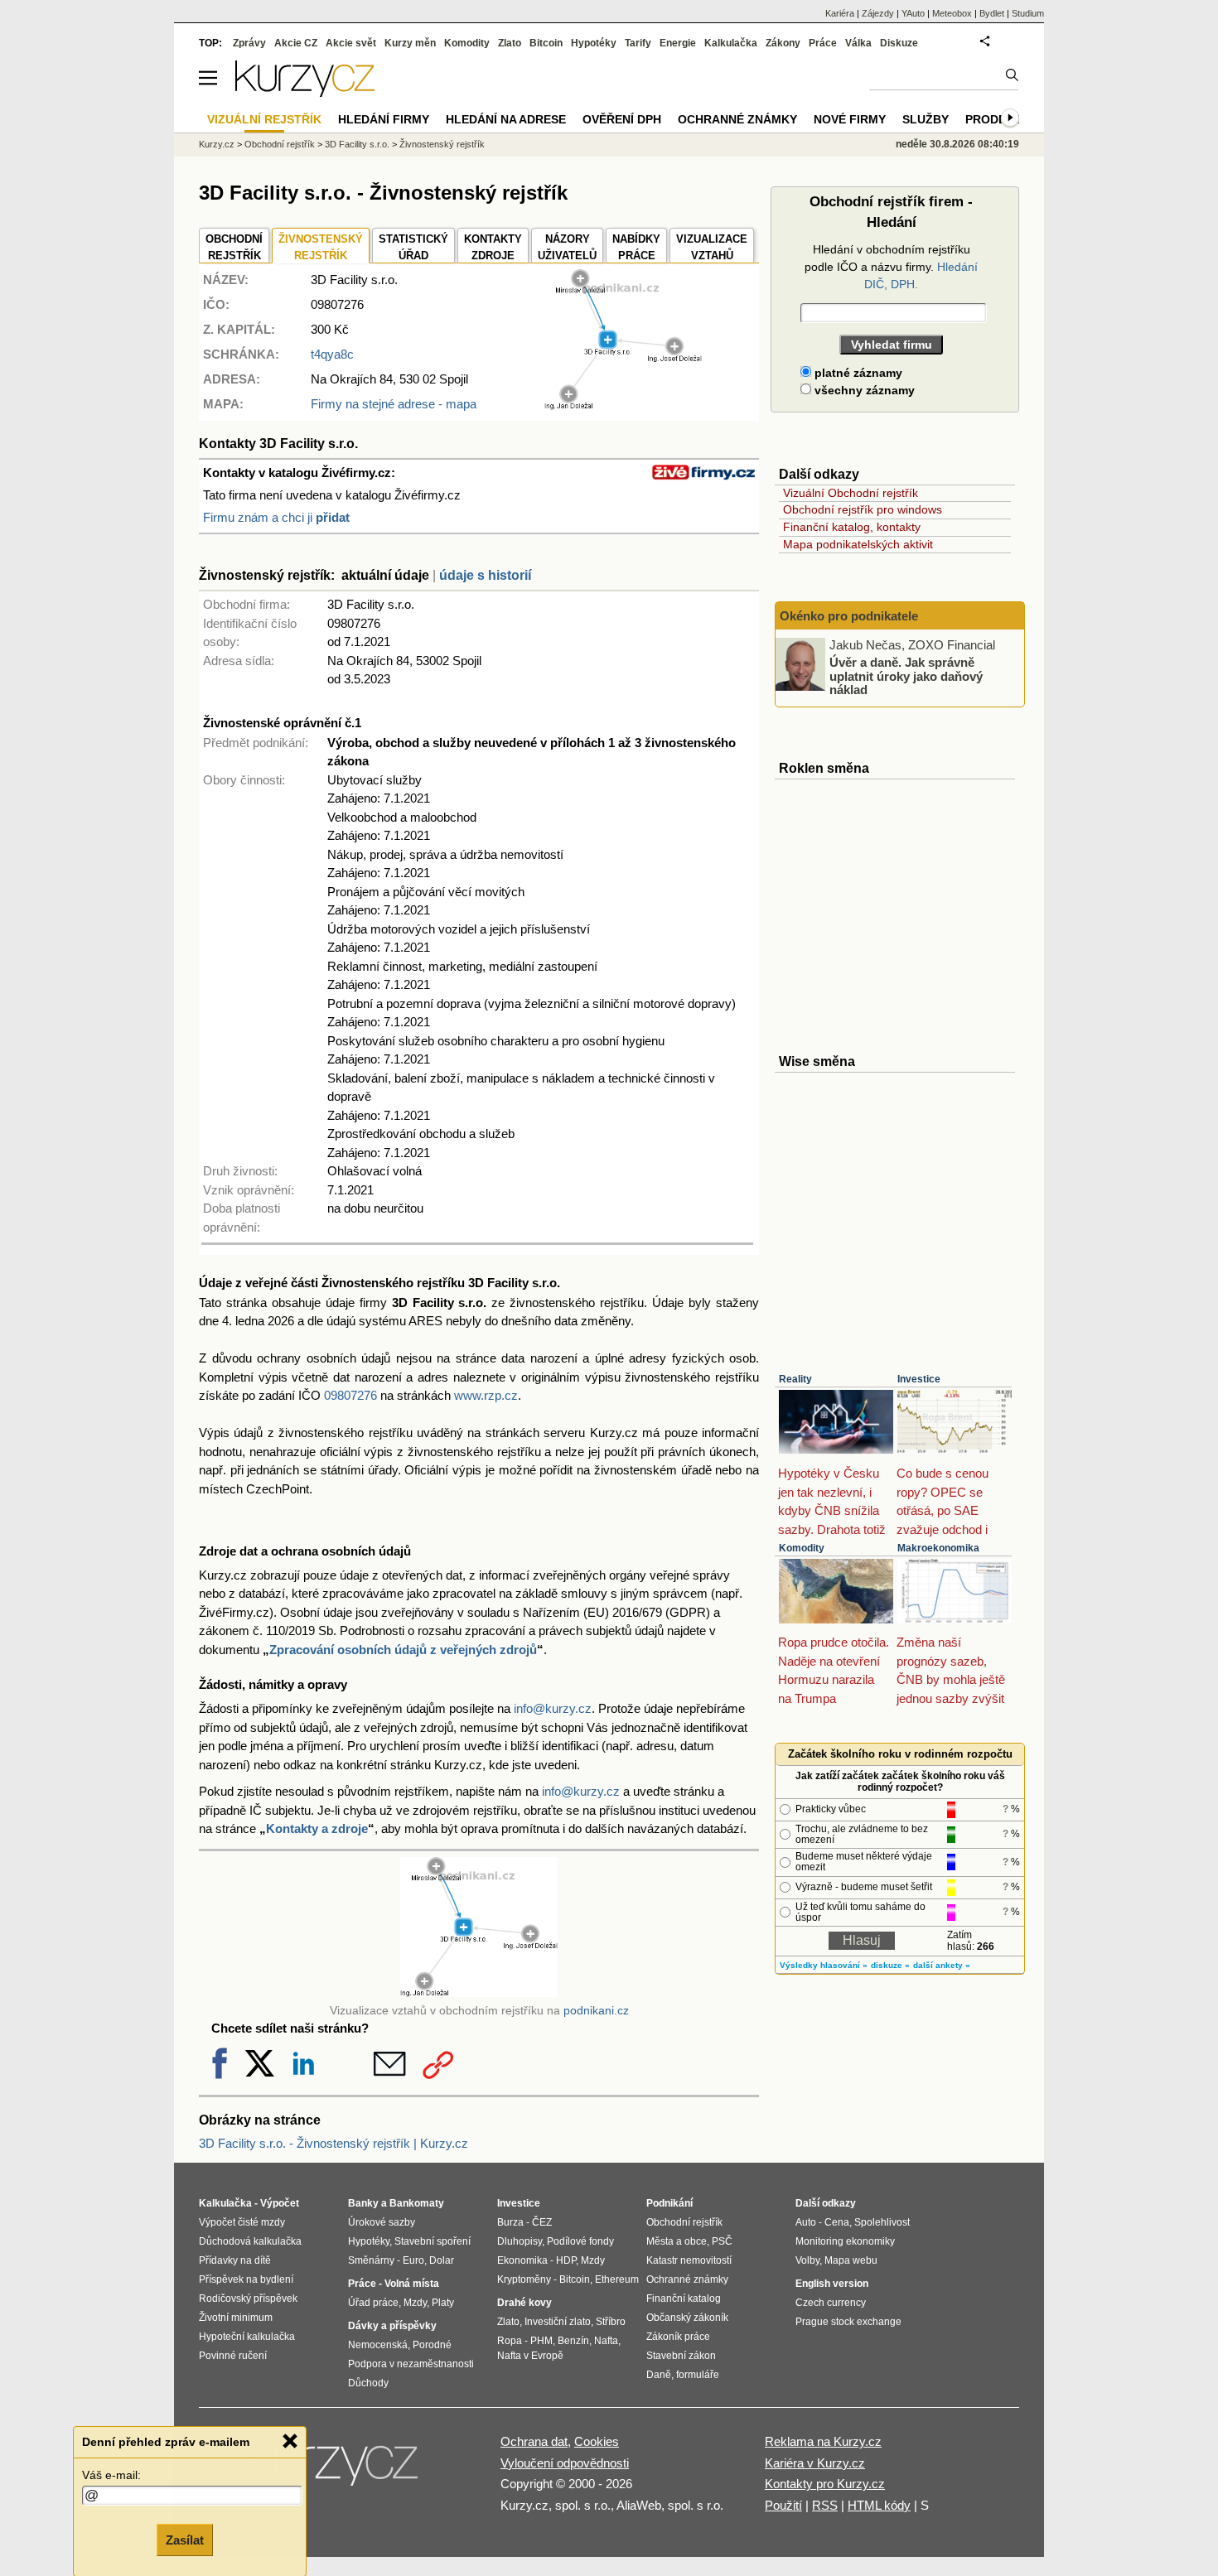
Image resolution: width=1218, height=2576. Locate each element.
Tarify (638, 43)
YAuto (913, 13)
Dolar (442, 2260)
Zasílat (185, 2540)
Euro (413, 2260)
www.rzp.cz (486, 1395)
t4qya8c (332, 354)
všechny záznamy (863, 390)
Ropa (510, 2341)
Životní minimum (236, 2318)
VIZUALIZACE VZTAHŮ (712, 247)
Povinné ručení (233, 2356)
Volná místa (412, 2284)
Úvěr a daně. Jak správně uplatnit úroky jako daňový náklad (906, 676)
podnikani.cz (596, 2011)
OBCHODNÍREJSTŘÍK (234, 247)
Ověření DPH (622, 119)
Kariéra (840, 13)
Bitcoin (546, 43)
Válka (858, 43)
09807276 (350, 1395)
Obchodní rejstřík (280, 144)
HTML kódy (879, 2505)
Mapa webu (851, 2260)
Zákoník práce (678, 2337)
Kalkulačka (731, 43)
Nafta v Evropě (530, 2356)
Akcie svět (351, 43)
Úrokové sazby (382, 2222)
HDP (566, 2260)
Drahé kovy (524, 2303)
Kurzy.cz (217, 144)
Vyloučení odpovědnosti (565, 2463)
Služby (926, 119)
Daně (659, 2375)
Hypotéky (594, 43)
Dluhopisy (520, 2241)
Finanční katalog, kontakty (852, 527)
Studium (1028, 13)
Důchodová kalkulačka (250, 2241)
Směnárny (371, 2260)
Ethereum (617, 2279)
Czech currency (831, 2303)
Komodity (802, 1548)
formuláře (698, 2375)
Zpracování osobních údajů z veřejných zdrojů (403, 1650)
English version (832, 2284)
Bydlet (992, 13)
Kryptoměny (524, 2279)
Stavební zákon (681, 2356)
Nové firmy (850, 119)
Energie (678, 43)
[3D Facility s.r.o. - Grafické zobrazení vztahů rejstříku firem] (623, 405)
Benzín (573, 2341)
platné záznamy (857, 373)
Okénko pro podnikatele (849, 616)
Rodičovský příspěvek (248, 2299)
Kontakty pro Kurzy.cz (825, 2484)
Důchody (368, 2383)
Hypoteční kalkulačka (247, 2337)
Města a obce (677, 2241)
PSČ (722, 2241)
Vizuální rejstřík (264, 119)
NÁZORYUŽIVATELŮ (567, 247)
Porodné (432, 2345)
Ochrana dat (534, 2441)
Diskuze (899, 43)
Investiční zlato (558, 2322)
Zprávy (249, 43)
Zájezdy (878, 13)
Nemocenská (378, 2345)
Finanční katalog (684, 2299)
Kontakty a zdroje (317, 1828)
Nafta (606, 2341)
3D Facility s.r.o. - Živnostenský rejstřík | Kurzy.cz (333, 2143)
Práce (823, 43)
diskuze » (890, 1965)
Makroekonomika (938, 1548)
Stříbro (611, 2322)
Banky (363, 2203)
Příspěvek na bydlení (246, 2279)
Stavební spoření (433, 2241)
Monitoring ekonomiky (845, 2241)
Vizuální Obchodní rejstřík (851, 493)
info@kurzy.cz (553, 1708)
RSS (825, 2505)
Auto (806, 2222)
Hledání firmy (384, 119)
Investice (919, 1379)
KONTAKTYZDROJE (493, 247)
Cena (837, 2222)
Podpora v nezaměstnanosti (411, 2364)
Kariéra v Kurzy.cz (815, 2463)
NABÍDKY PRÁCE (636, 247)
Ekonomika (522, 2260)
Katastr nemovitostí (689, 2260)
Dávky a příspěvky (392, 2326)
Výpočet (280, 2203)
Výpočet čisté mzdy (242, 2222)
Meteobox (952, 13)
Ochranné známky (737, 119)
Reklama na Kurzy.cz (823, 2441)
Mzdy (415, 2303)
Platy (443, 2303)
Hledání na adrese (506, 119)
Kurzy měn (410, 43)
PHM (541, 2341)
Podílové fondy (580, 2241)
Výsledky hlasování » (824, 1965)
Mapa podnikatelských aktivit (858, 544)
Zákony (783, 43)
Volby (807, 2260)
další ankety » (942, 1965)
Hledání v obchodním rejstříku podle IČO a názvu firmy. (891, 267)
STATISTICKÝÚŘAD (413, 247)
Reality (795, 1379)
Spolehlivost (882, 2222)
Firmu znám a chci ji (276, 517)
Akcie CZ (296, 43)
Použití (783, 2505)
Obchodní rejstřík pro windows (863, 509)
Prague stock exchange (848, 2322)
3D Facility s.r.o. (357, 144)
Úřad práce (373, 2303)
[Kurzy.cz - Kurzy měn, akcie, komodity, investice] (305, 92)
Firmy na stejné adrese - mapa (394, 404)
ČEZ (542, 2222)
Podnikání (669, 2203)
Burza (510, 2222)
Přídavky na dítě (235, 2260)
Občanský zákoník (687, 2318)
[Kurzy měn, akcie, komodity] (334, 2470)
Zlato (510, 43)
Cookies (597, 2441)
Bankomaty (417, 2203)
